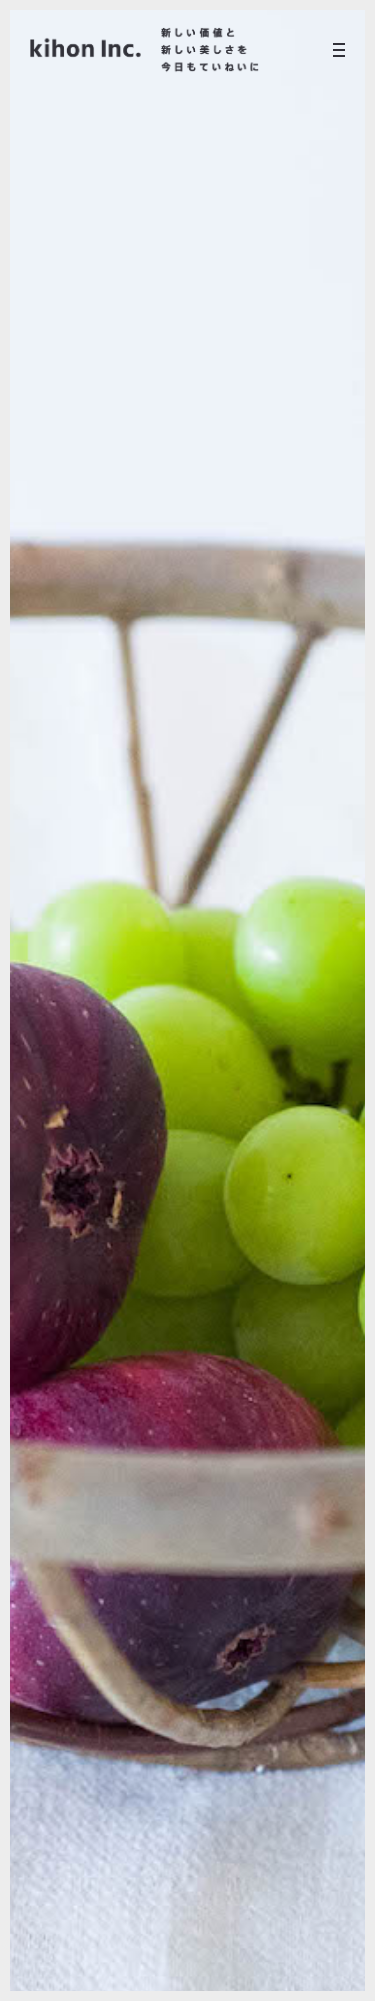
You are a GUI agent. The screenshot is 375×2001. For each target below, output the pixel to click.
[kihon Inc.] (145, 50)
